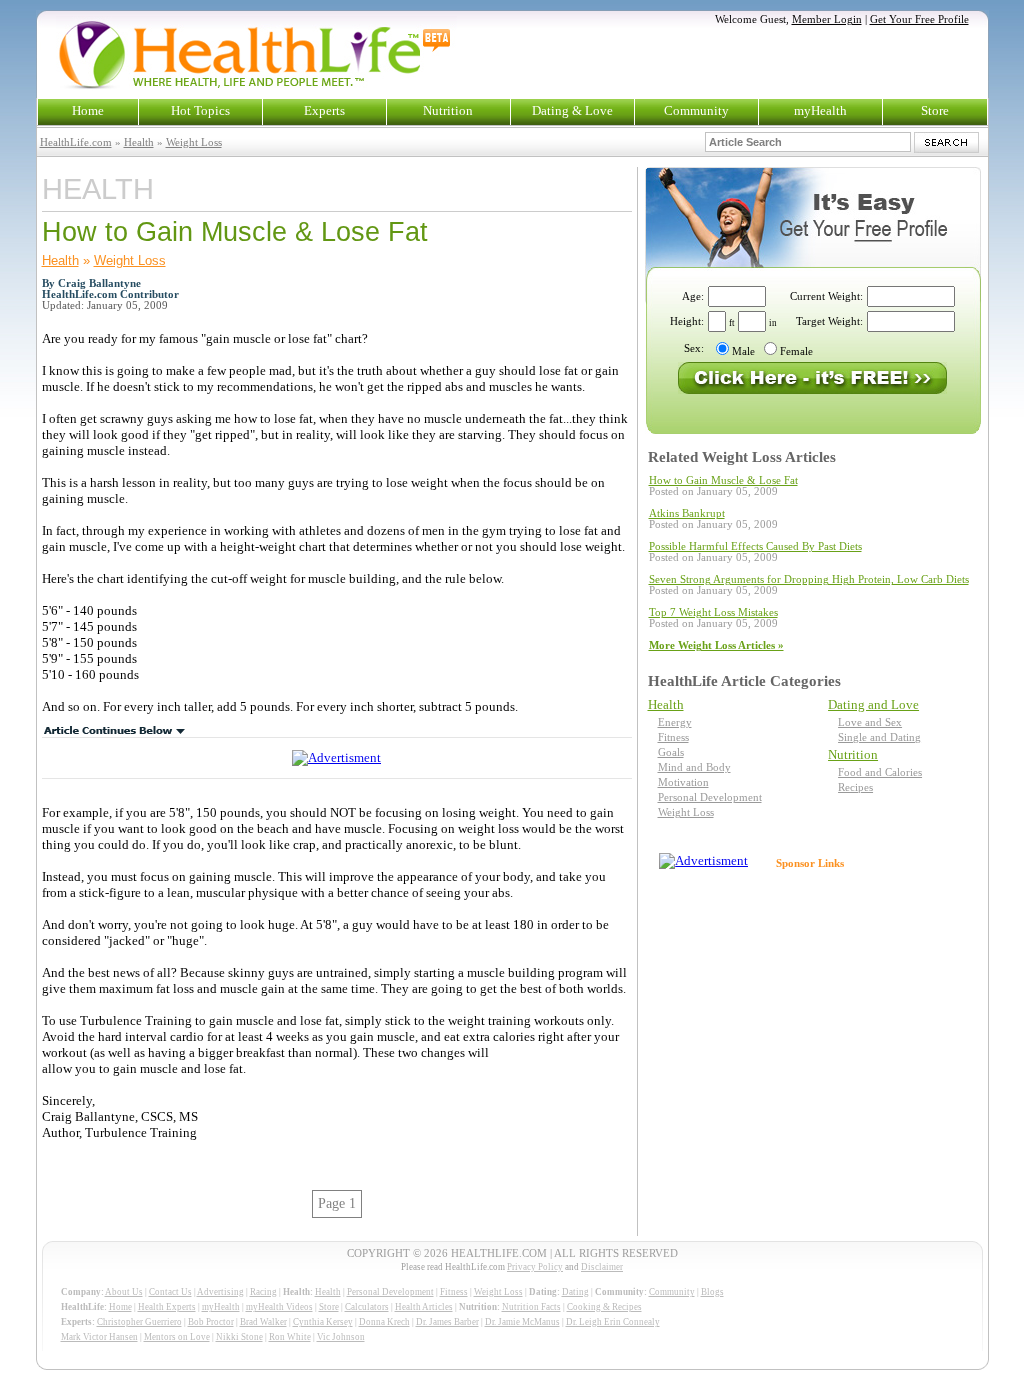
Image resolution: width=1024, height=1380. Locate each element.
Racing (263, 1292)
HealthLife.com (76, 142)
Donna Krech (384, 1322)
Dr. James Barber (447, 1322)
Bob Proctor (211, 1322)
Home (88, 110)
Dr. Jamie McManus (522, 1322)
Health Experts (167, 1307)
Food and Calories (880, 772)
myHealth (820, 110)
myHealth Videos (279, 1307)
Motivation (683, 782)
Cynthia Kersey (323, 1322)
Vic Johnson (341, 1337)
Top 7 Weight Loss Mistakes (713, 612)
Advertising (220, 1292)
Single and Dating (879, 737)
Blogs (712, 1292)
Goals (671, 752)
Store (935, 110)
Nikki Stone (239, 1337)
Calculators (367, 1307)
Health (139, 142)
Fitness (673, 737)
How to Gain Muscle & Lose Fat (723, 480)
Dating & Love (572, 110)
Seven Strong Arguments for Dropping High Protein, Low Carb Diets (809, 579)
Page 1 (337, 1203)
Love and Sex (870, 722)
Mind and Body (694, 767)
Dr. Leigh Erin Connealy (613, 1322)
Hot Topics (200, 110)
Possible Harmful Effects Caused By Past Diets (755, 546)
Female (796, 351)
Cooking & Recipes (604, 1307)
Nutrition (448, 110)
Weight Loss (194, 142)
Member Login (827, 19)
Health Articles (424, 1307)
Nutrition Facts (531, 1307)
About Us (124, 1292)
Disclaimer (602, 1267)
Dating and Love (873, 704)
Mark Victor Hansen (99, 1337)
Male (743, 351)
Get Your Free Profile (919, 19)
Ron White (290, 1337)
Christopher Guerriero (139, 1322)
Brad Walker (263, 1322)
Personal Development (710, 797)
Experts (324, 110)
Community (696, 110)
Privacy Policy (535, 1267)
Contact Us (170, 1292)
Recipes (855, 787)
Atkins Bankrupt (687, 513)
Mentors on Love (177, 1337)
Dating (575, 1292)
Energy (675, 722)
